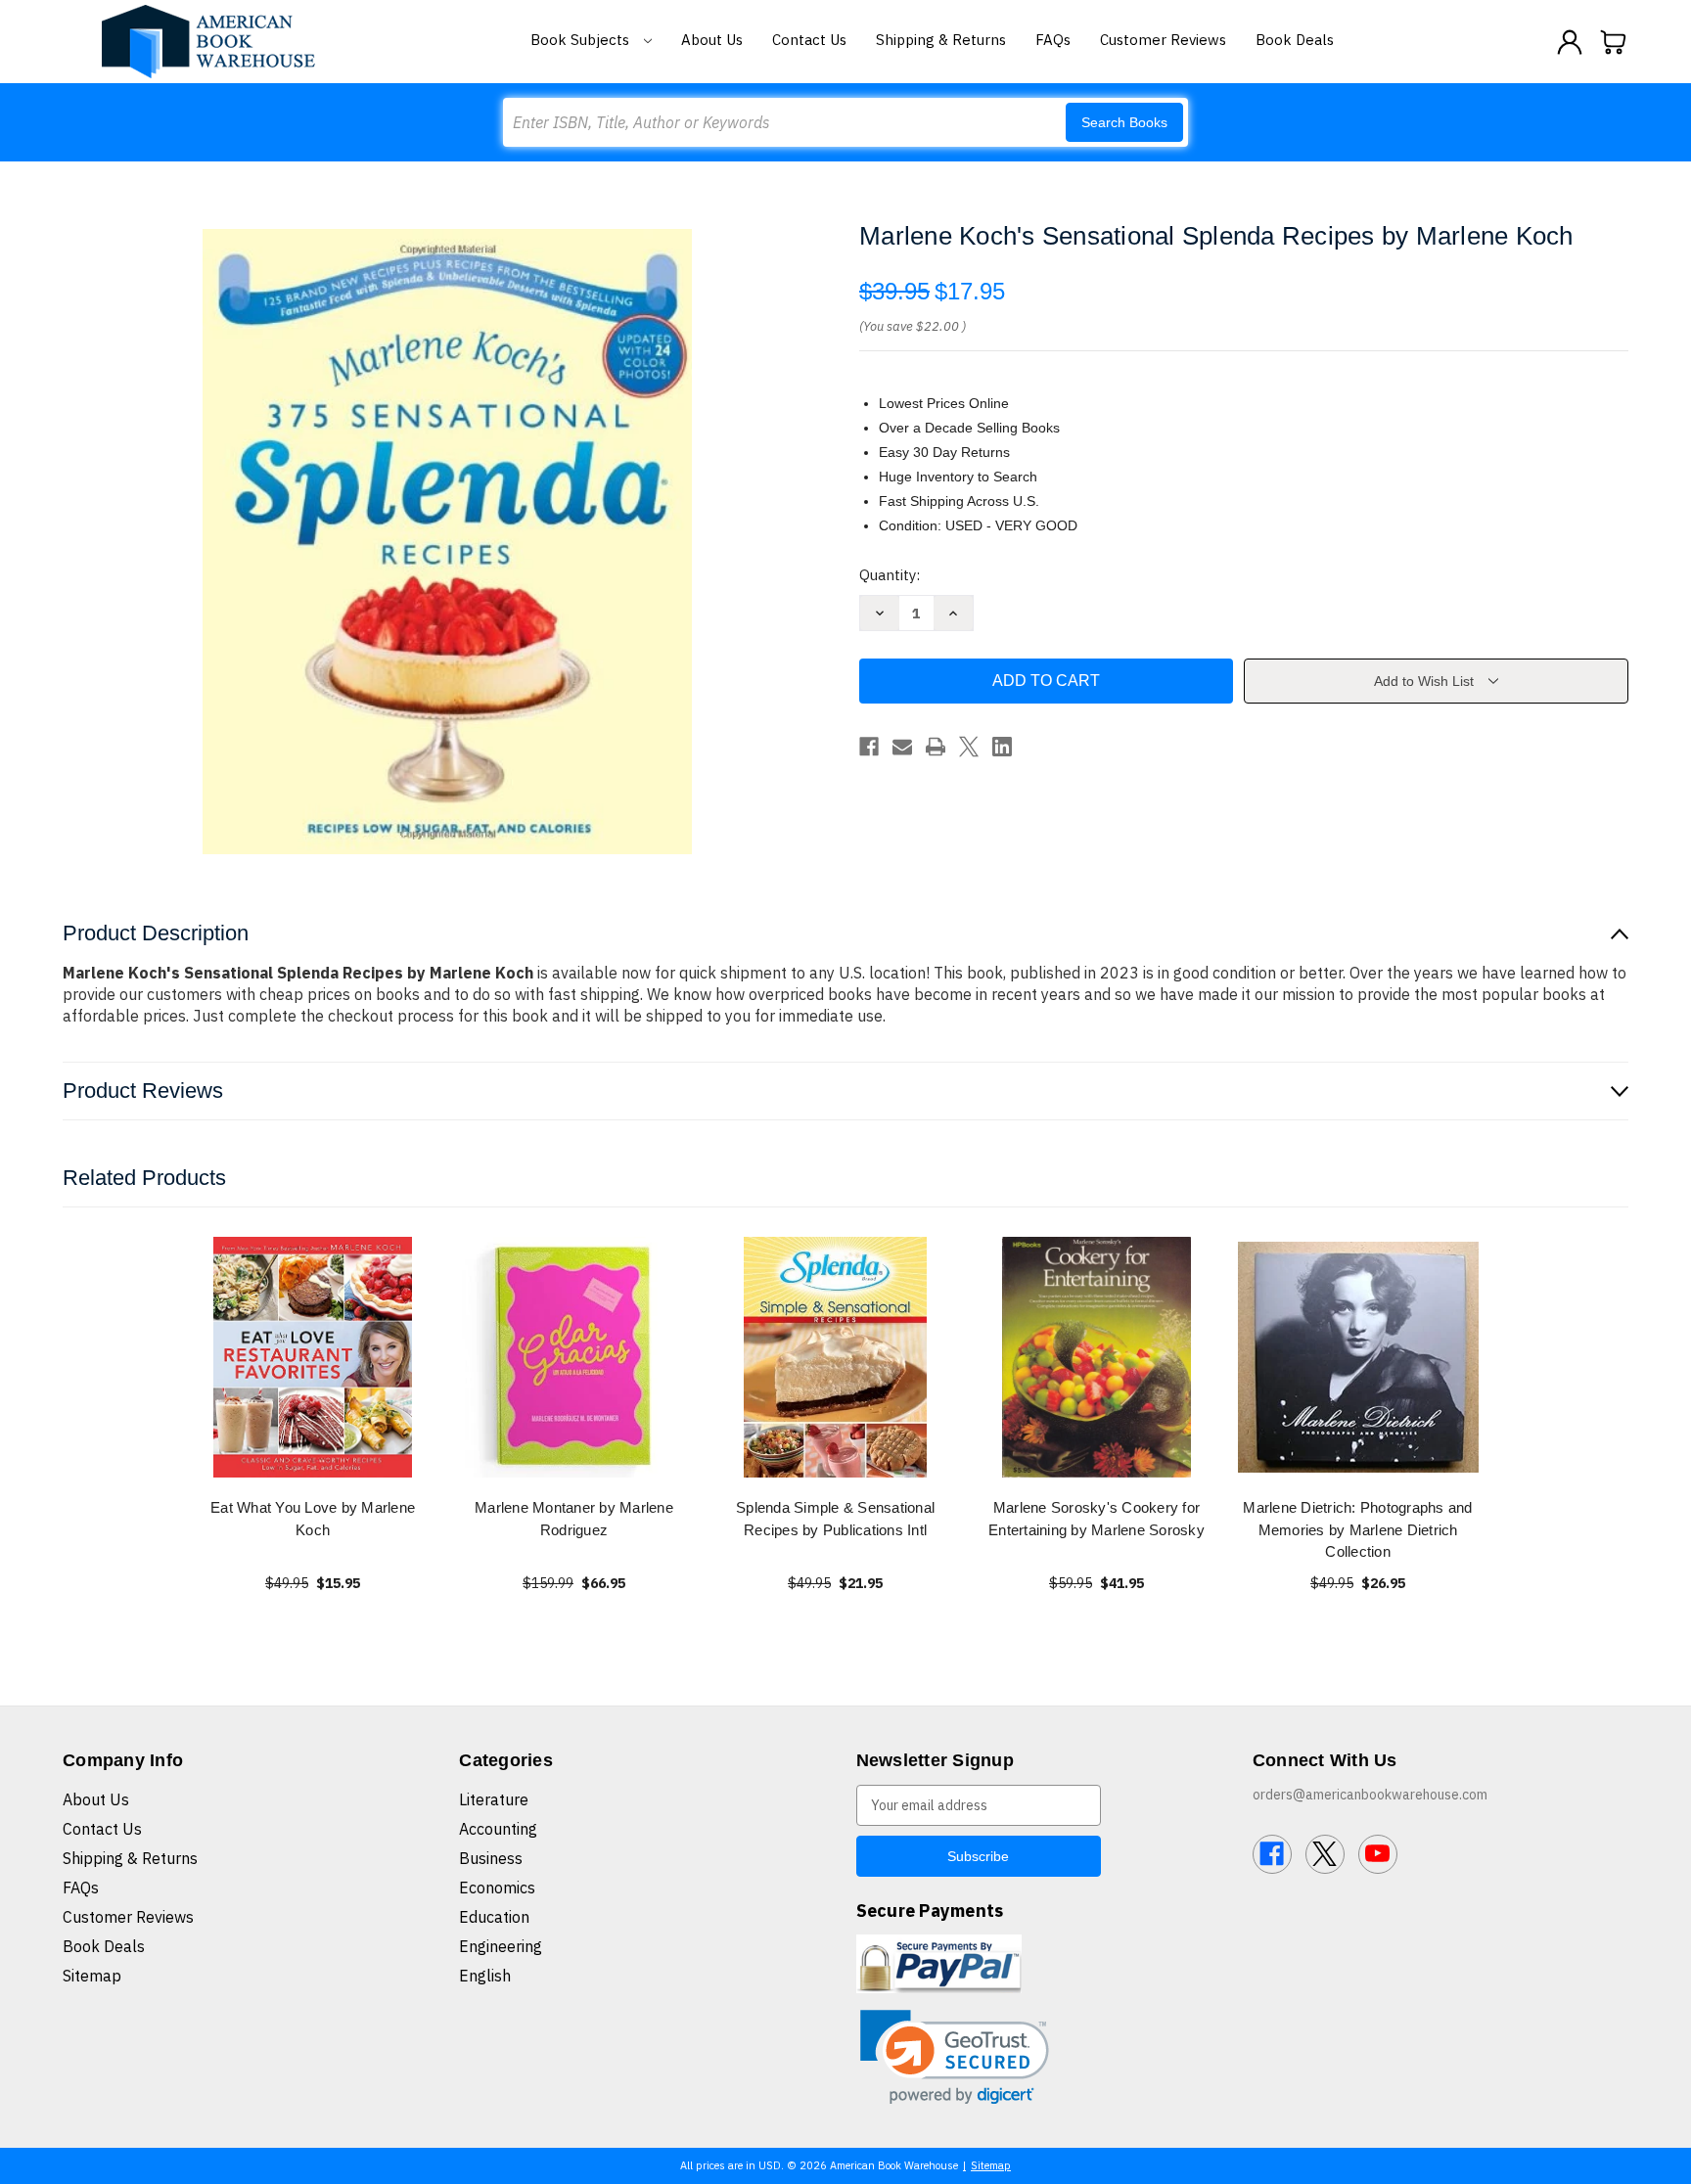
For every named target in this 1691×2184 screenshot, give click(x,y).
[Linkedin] (1002, 747)
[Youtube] (1378, 1854)
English (485, 1976)
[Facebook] (869, 747)
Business (491, 1858)
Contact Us (809, 40)
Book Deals (1295, 40)
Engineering (501, 1946)
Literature (494, 1799)
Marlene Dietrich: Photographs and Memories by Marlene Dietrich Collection (1357, 1529)
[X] (969, 747)
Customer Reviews (1163, 40)
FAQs (1053, 40)
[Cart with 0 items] (1614, 42)
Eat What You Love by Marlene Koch (313, 1519)
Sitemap (92, 1976)
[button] (955, 2057)
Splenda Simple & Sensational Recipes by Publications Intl (835, 1519)
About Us (712, 40)
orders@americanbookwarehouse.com (1370, 1795)
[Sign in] (1570, 42)
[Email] (902, 747)
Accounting (498, 1829)
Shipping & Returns (941, 40)
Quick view (313, 1357)
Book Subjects (582, 40)
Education (494, 1917)
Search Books (1124, 122)
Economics (497, 1888)
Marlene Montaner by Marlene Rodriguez (574, 1519)
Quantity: (890, 575)
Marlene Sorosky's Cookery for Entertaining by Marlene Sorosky (1097, 1519)
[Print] (936, 747)
